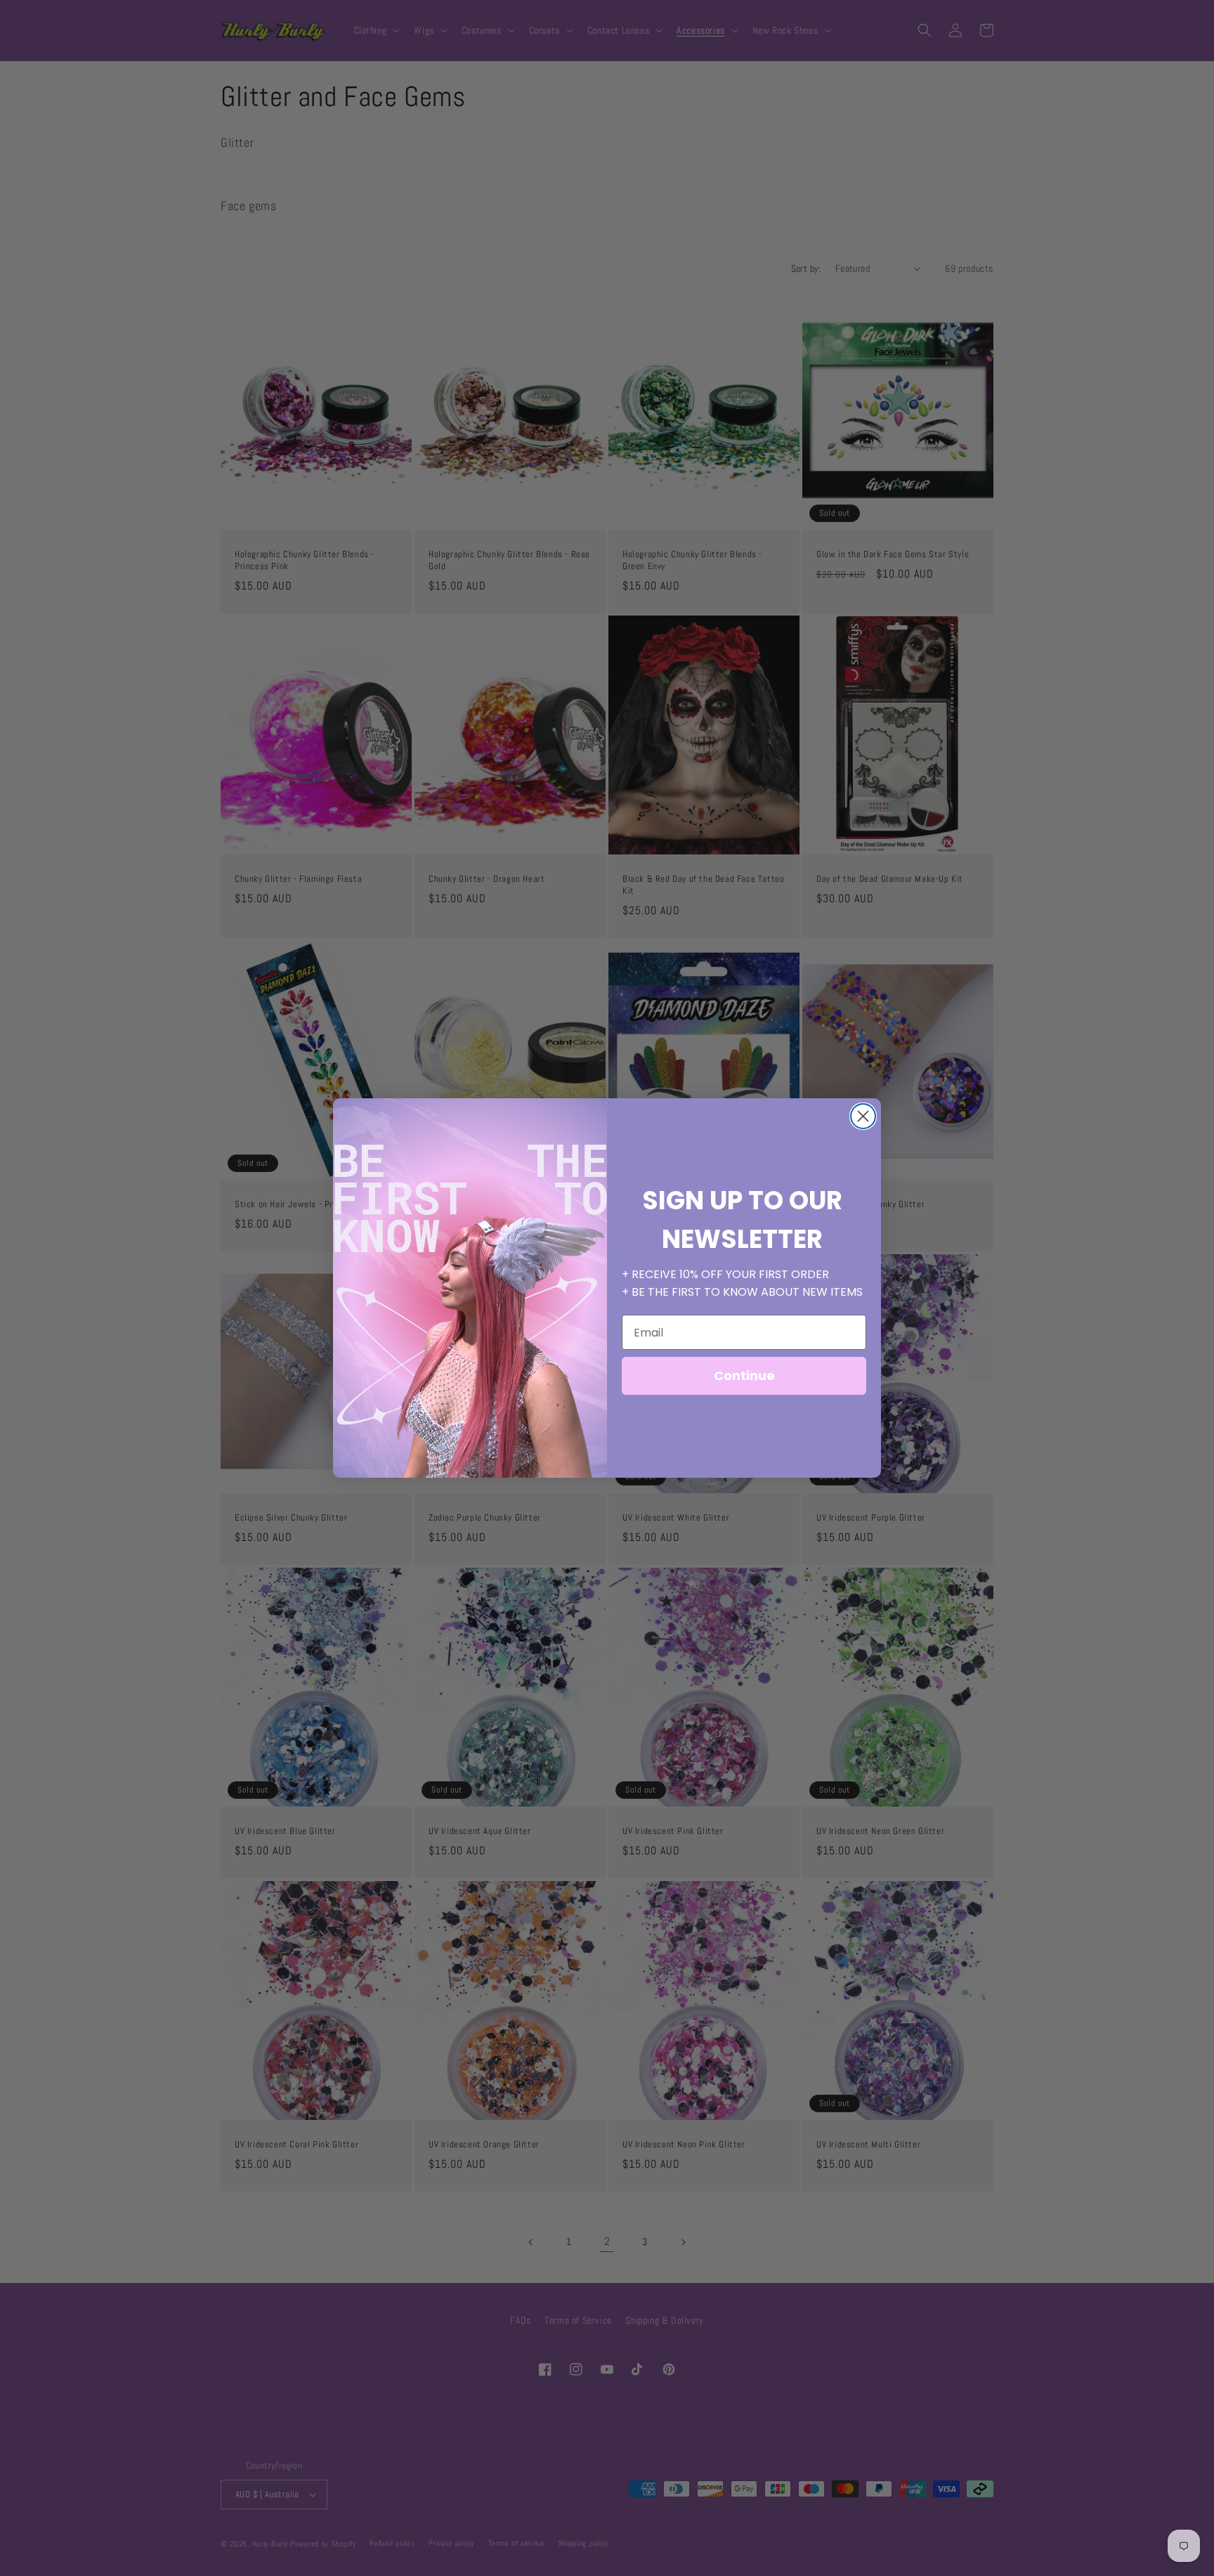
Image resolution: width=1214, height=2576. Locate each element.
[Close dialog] (863, 1116)
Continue (744, 1375)
